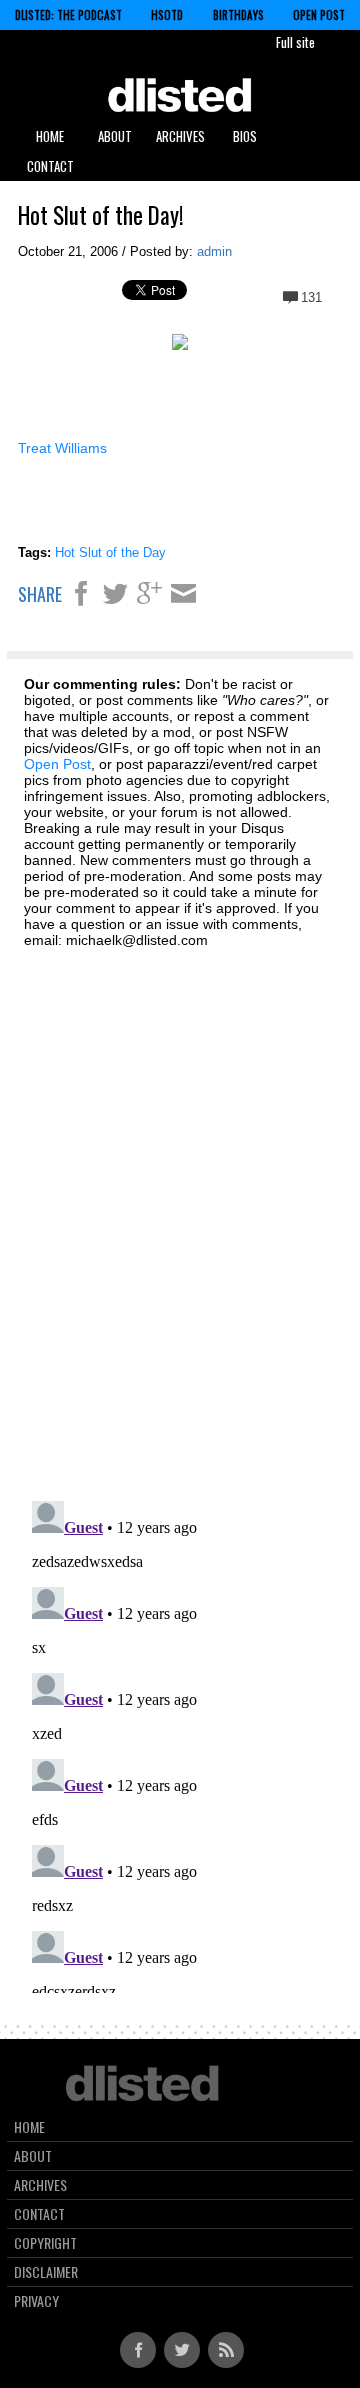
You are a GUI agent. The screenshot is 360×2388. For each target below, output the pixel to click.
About (115, 136)
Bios (245, 136)
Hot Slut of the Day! (101, 215)
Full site (295, 42)
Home (50, 136)
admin (214, 251)
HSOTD (167, 15)
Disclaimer (46, 2272)
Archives (180, 136)
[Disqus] (179, 1213)
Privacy (36, 2301)
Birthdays (238, 15)
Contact (50, 166)
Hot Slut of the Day (110, 552)
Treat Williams (62, 448)
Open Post (319, 15)
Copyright (45, 2243)
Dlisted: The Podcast (68, 15)
